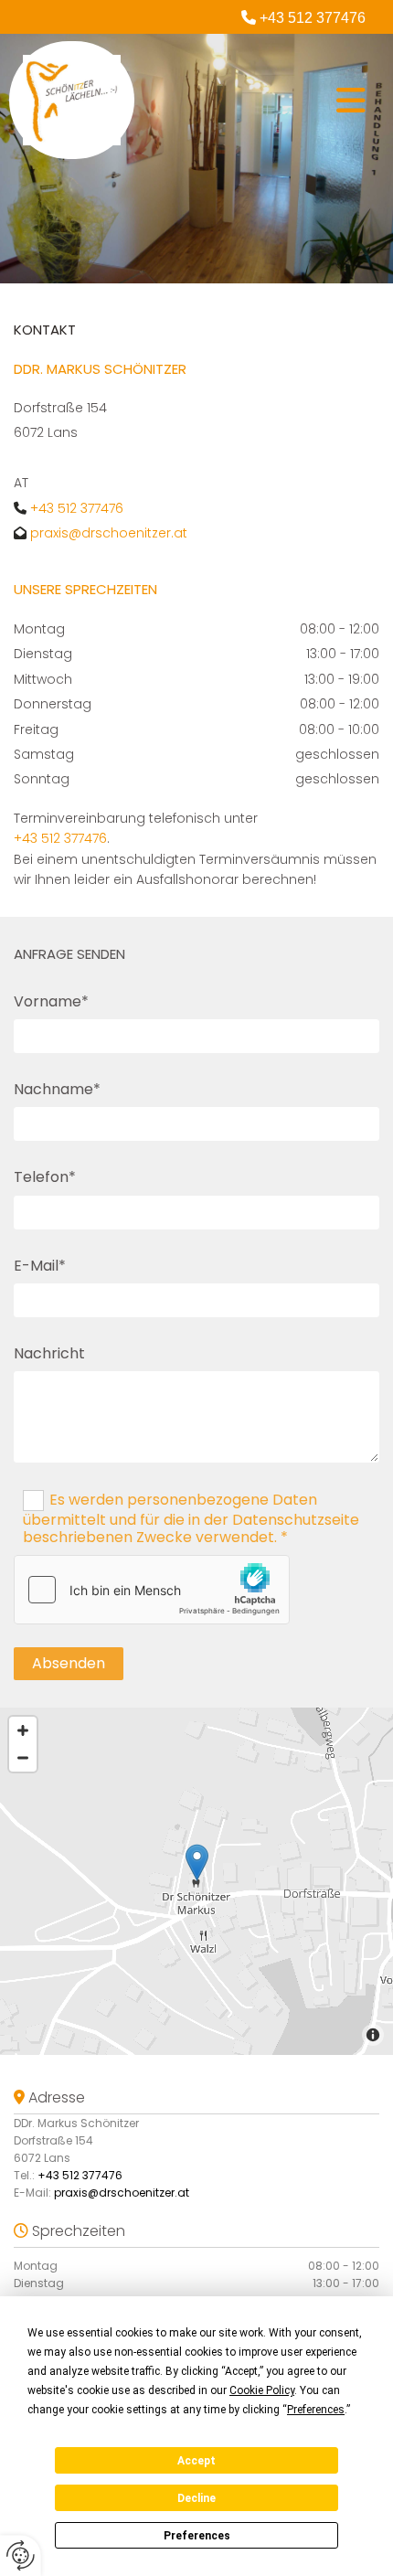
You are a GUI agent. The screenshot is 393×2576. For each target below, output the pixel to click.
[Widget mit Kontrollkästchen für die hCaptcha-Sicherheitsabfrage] (152, 1590)
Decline (196, 2498)
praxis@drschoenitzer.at (109, 533)
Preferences (197, 2536)
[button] (255, 101)
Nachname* (57, 1089)
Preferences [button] (316, 2410)
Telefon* (45, 1177)
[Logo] (72, 100)
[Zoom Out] (23, 1758)
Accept (196, 2461)
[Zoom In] (23, 1730)
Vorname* (51, 1001)
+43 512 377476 (313, 18)
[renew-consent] (21, 2555)
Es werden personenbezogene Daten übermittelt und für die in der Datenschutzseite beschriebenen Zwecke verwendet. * (191, 1518)
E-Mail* (40, 1266)
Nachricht (49, 1353)
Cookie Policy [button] (262, 2390)
